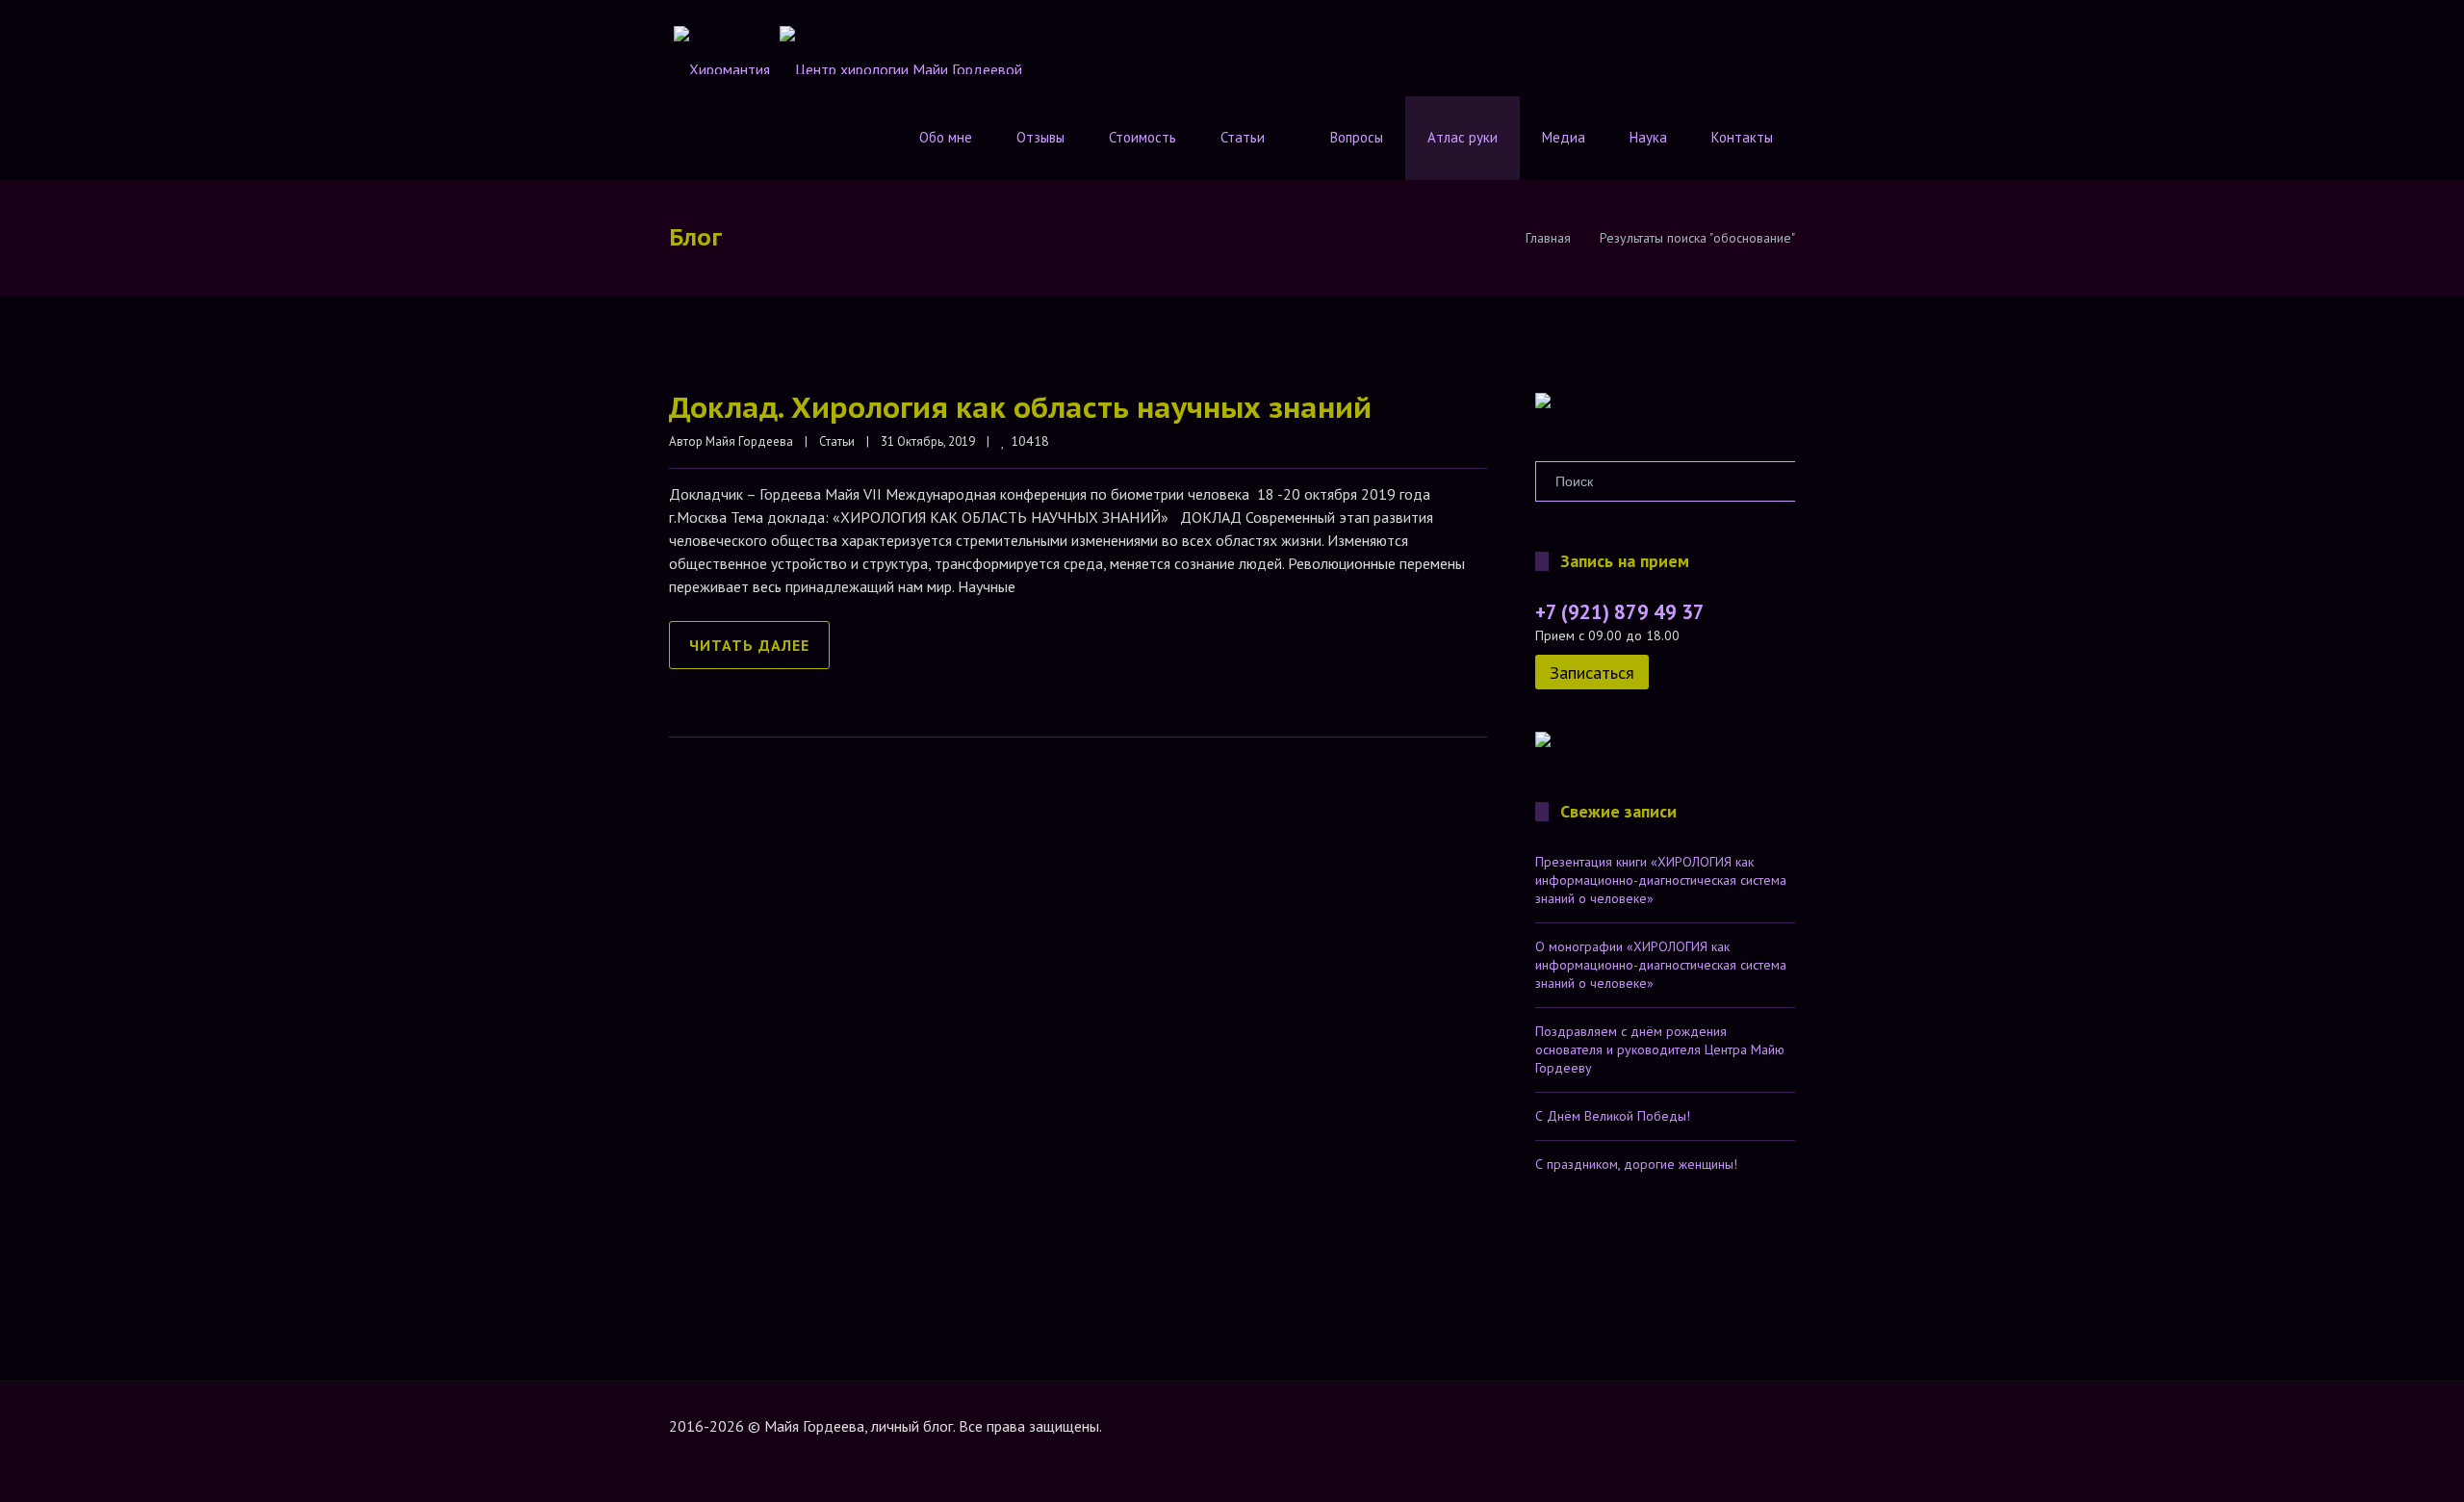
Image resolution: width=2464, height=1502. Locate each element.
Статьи (1243, 137)
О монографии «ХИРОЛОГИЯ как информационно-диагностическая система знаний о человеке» (1661, 965)
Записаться (1592, 672)
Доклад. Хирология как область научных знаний (1020, 407)
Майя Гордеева (749, 441)
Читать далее (749, 645)
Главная (1548, 238)
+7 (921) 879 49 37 (1620, 612)
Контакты (1742, 137)
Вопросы (1357, 137)
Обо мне (946, 137)
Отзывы (1040, 137)
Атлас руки (1463, 137)
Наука (1648, 137)
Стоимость (1142, 137)
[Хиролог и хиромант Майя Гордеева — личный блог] (1543, 403)
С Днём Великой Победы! (1613, 1116)
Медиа (1564, 137)
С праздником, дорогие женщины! (1636, 1164)
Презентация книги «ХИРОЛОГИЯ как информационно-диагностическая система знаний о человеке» (1661, 880)
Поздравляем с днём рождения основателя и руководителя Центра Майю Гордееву (1660, 1049)
